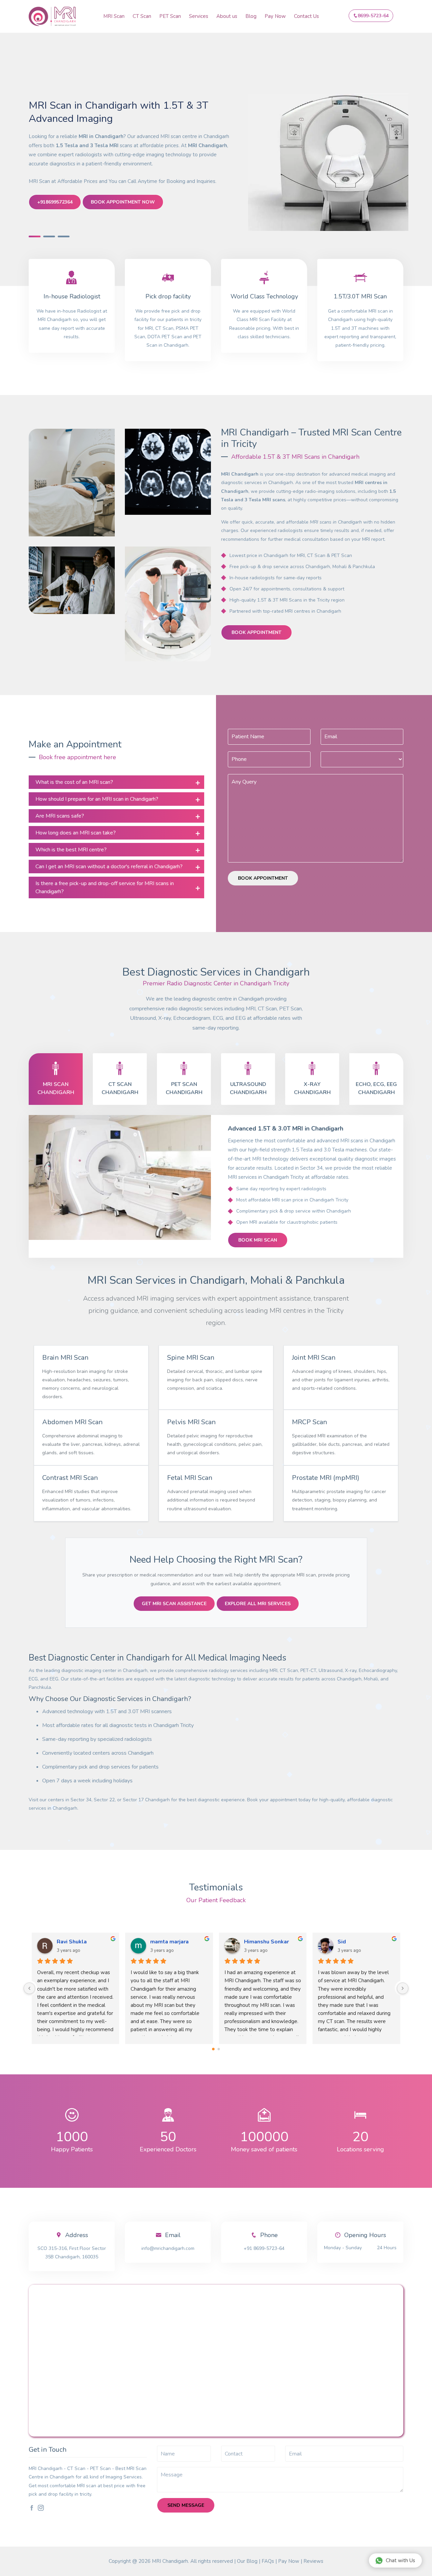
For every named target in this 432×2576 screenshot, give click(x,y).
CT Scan (142, 16)
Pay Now (275, 16)
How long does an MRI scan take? (76, 833)
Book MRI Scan (258, 1240)
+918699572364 (55, 202)
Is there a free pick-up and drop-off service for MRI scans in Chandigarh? (105, 887)
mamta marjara (263, 1942)
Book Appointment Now (123, 202)
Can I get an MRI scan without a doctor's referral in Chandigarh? (109, 867)
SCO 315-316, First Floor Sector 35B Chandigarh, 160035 (72, 2253)
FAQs (268, 2561)
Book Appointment (256, 632)
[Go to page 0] (213, 2049)
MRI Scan (114, 16)
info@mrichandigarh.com (168, 2248)
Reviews (313, 2561)
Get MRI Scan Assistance (174, 1604)
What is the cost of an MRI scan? (74, 782)
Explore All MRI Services (258, 1604)
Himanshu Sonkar (360, 1942)
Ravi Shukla (166, 1942)
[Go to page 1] (219, 2049)
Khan (63, 1942)
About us (227, 16)
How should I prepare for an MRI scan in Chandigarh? (97, 799)
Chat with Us (400, 2560)
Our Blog (247, 2561)
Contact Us (306, 16)
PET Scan (170, 16)
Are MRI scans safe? (60, 816)
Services (199, 16)
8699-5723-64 (373, 16)
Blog (251, 16)
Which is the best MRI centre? (71, 850)
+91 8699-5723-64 (264, 2248)
